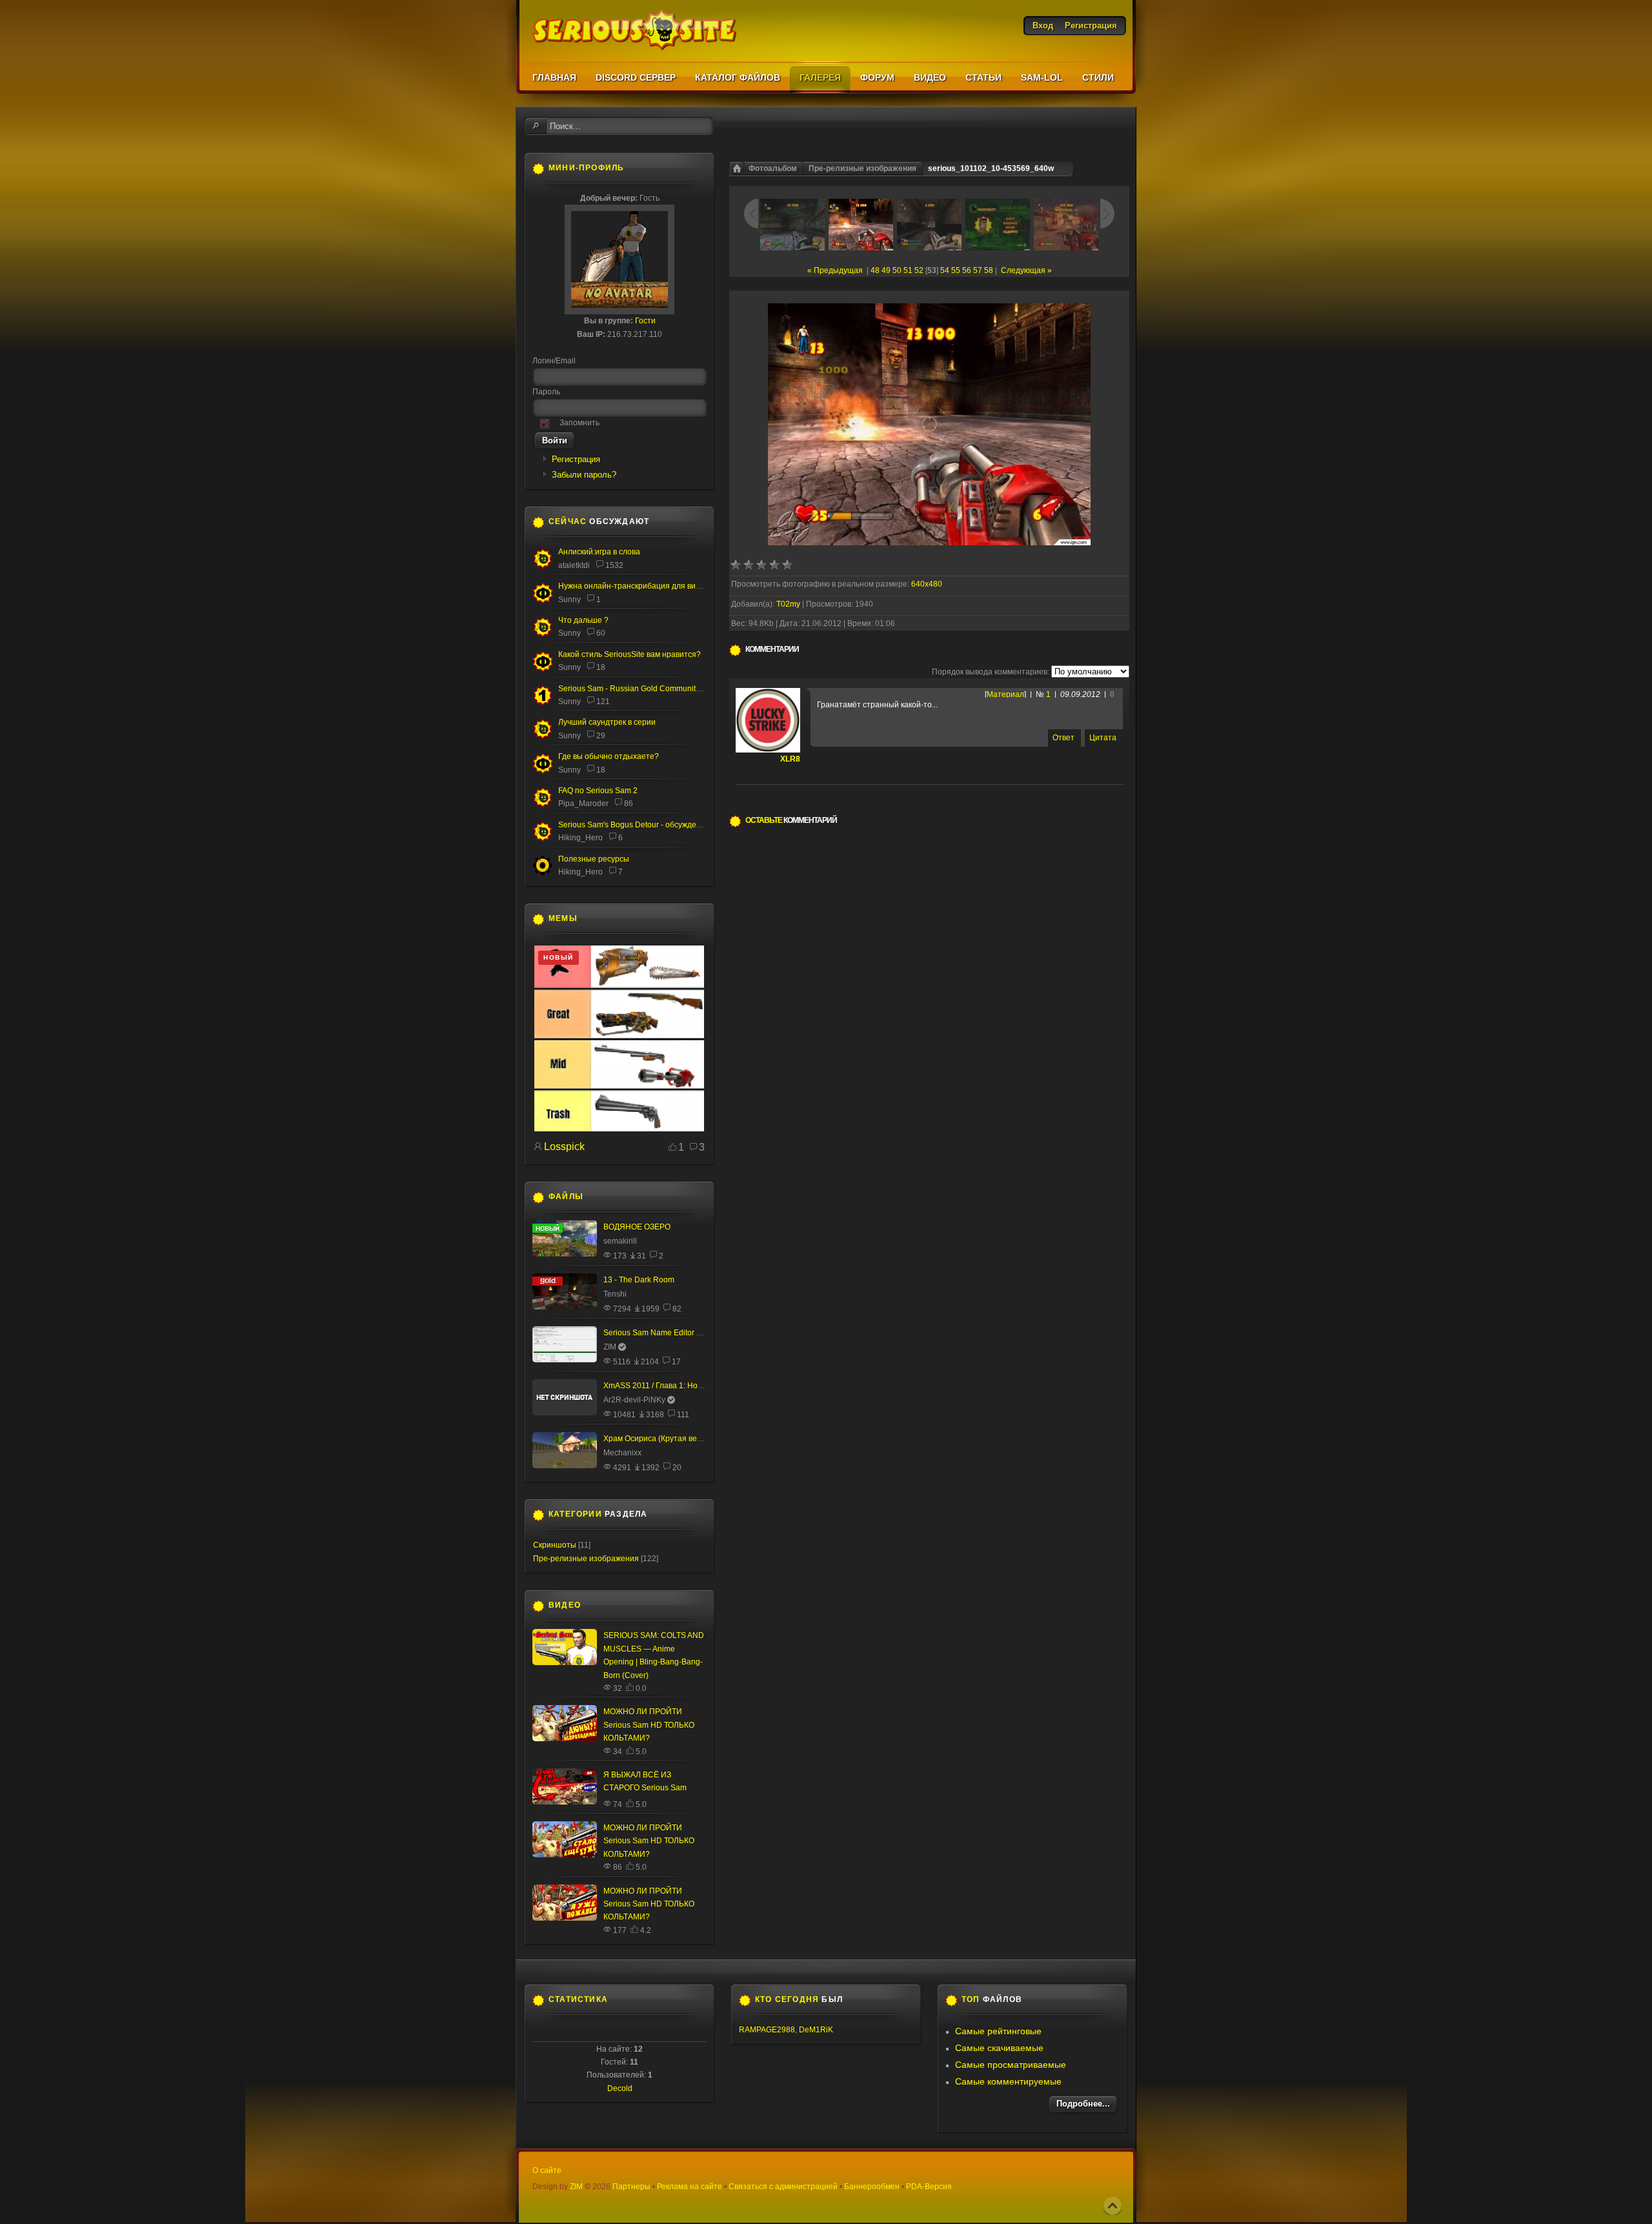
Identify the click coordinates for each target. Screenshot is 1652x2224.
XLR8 (790, 759)
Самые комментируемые (1008, 2081)
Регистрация (576, 459)
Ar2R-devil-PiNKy (634, 1400)
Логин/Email (554, 361)
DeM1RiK (816, 2030)
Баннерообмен (872, 2187)
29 (601, 736)
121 (603, 702)
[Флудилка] (543, 600)
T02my (788, 604)
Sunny (569, 600)
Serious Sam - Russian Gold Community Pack (639, 689)
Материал (1005, 694)
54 (945, 270)
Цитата (1103, 738)
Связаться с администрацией (783, 2187)
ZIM (610, 1347)
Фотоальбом (773, 168)
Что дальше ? (583, 620)
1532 (614, 565)
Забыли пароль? (584, 475)
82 (677, 1309)
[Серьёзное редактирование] (543, 873)
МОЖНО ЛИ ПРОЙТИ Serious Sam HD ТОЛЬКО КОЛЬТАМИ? (649, 1725)
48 (875, 270)
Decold (620, 2088)
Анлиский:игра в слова (599, 552)
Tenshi (615, 1294)
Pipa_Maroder (583, 804)
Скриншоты (555, 1545)
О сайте (547, 2170)
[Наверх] (1113, 2206)
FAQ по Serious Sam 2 (598, 791)
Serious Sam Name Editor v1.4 (657, 1333)
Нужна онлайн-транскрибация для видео (634, 586)
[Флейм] (543, 566)
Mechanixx (622, 1453)
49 (886, 270)
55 (956, 270)
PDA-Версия (929, 2187)
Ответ (1063, 738)
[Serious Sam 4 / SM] (543, 634)
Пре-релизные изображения (862, 168)
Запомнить (579, 423)
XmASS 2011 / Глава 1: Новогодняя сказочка (684, 1386)
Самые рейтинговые (998, 2031)
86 (629, 804)
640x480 (927, 584)
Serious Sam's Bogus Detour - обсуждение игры (644, 825)
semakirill (620, 1241)
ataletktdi (574, 565)
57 (978, 270)
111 (683, 1415)
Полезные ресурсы (594, 859)
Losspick (564, 1147)
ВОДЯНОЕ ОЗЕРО (637, 1227)
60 (601, 633)
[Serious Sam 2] (543, 805)
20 (677, 1468)
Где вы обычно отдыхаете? (609, 756)
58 (989, 270)
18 (601, 667)
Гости (645, 321)
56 (967, 270)
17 (676, 1362)
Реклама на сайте (690, 2187)
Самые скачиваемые (999, 2048)
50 (897, 270)
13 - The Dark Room (639, 1280)
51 (908, 270)
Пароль (546, 392)
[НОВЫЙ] (619, 1129)
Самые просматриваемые (1011, 2065)
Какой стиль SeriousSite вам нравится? (630, 654)
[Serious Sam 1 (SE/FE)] (543, 703)
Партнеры (631, 2187)
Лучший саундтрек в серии (607, 722)
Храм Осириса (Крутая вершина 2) (667, 1439)
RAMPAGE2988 (767, 2030)
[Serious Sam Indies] (543, 839)
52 (919, 270)
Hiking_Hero (580, 838)
